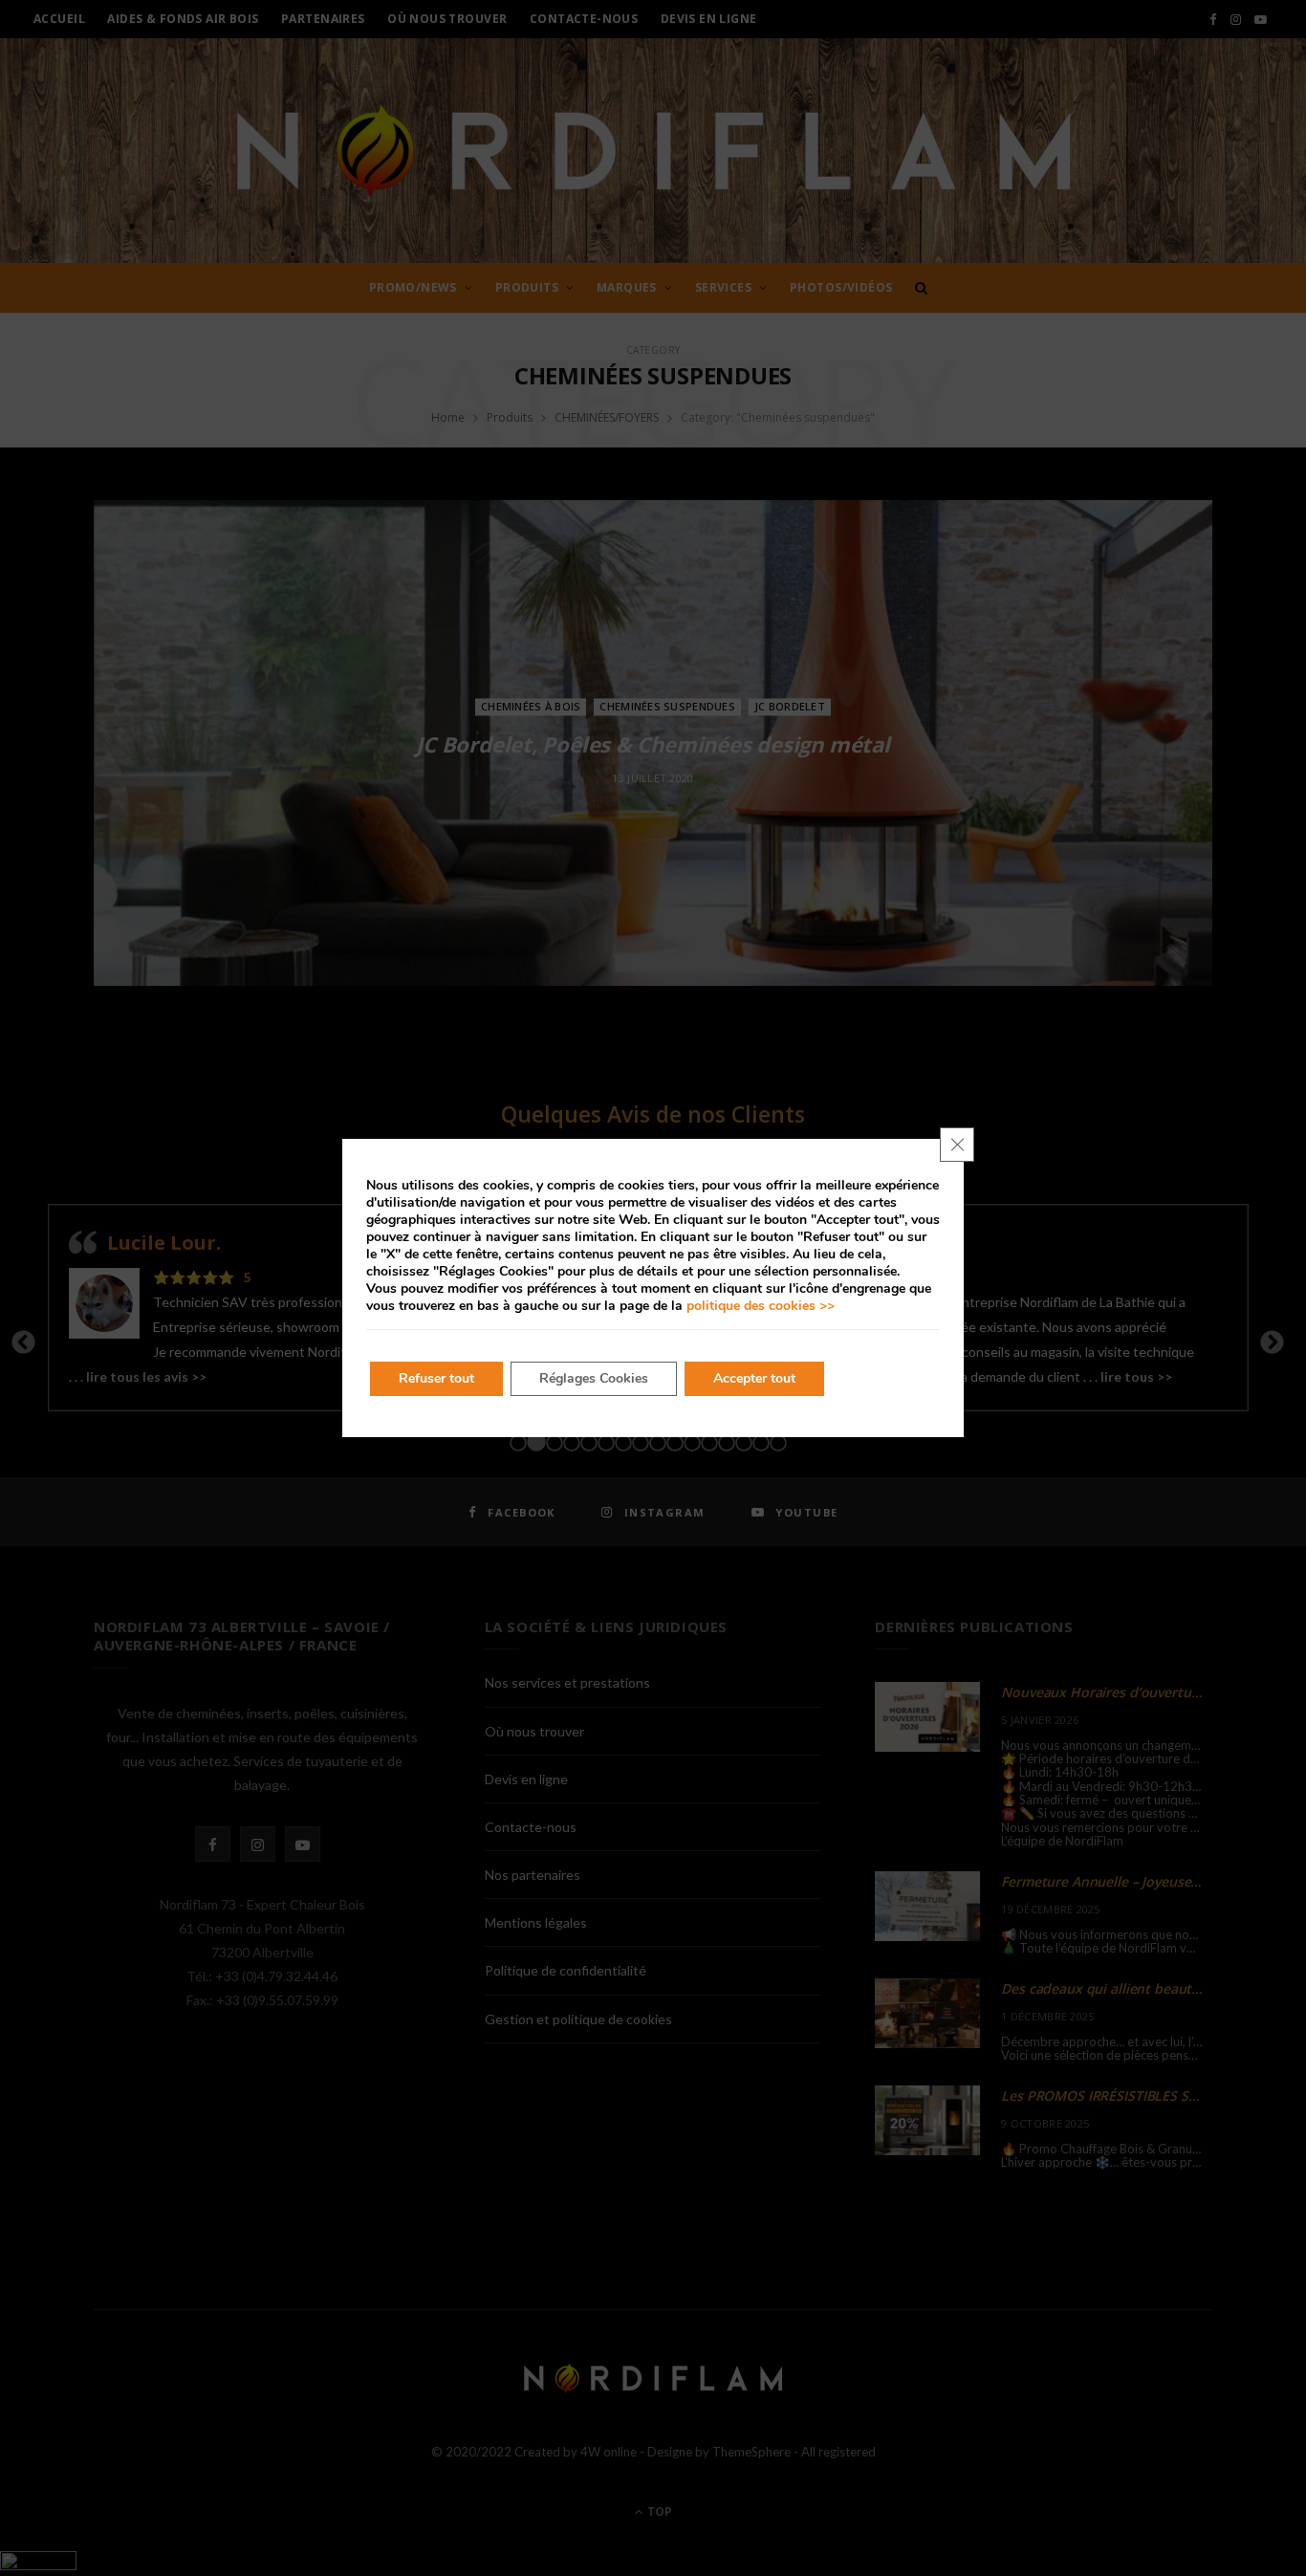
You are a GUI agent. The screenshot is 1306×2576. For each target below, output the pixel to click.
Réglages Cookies (594, 1378)
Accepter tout (754, 1378)
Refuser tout (436, 1378)
